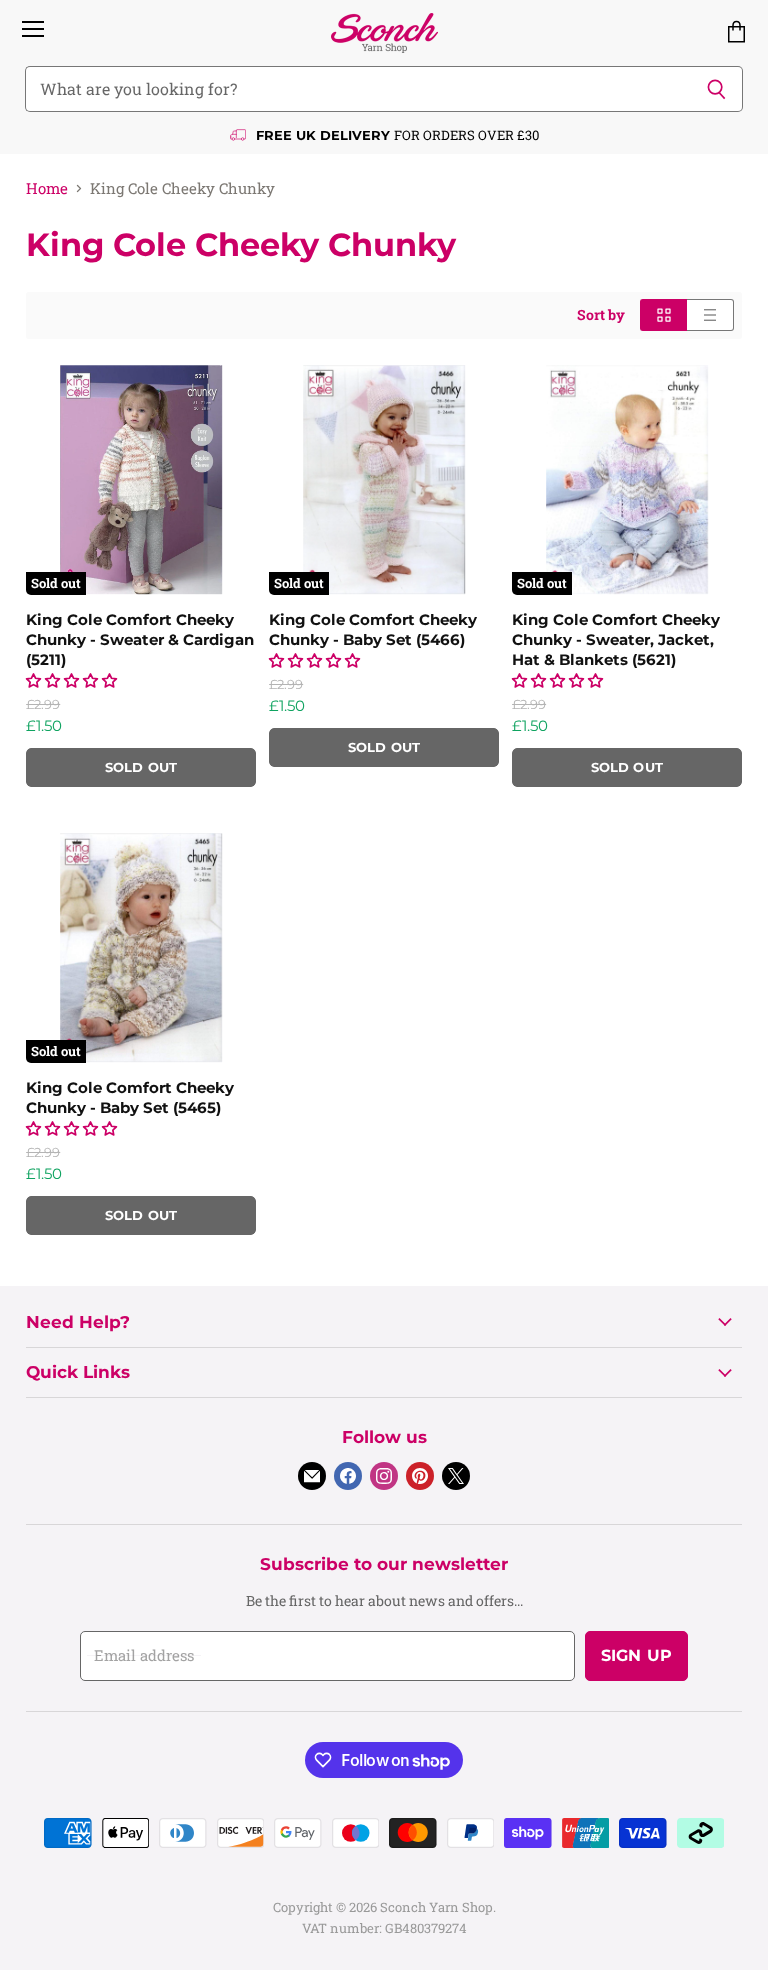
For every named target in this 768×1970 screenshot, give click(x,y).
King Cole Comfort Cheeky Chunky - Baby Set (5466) (373, 629)
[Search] (716, 89)
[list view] (710, 315)
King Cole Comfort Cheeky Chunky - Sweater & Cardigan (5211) (140, 639)
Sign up (636, 1655)
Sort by (601, 315)
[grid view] (663, 315)
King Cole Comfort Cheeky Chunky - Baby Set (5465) (130, 1097)
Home (47, 188)
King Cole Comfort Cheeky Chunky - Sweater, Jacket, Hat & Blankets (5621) (616, 639)
